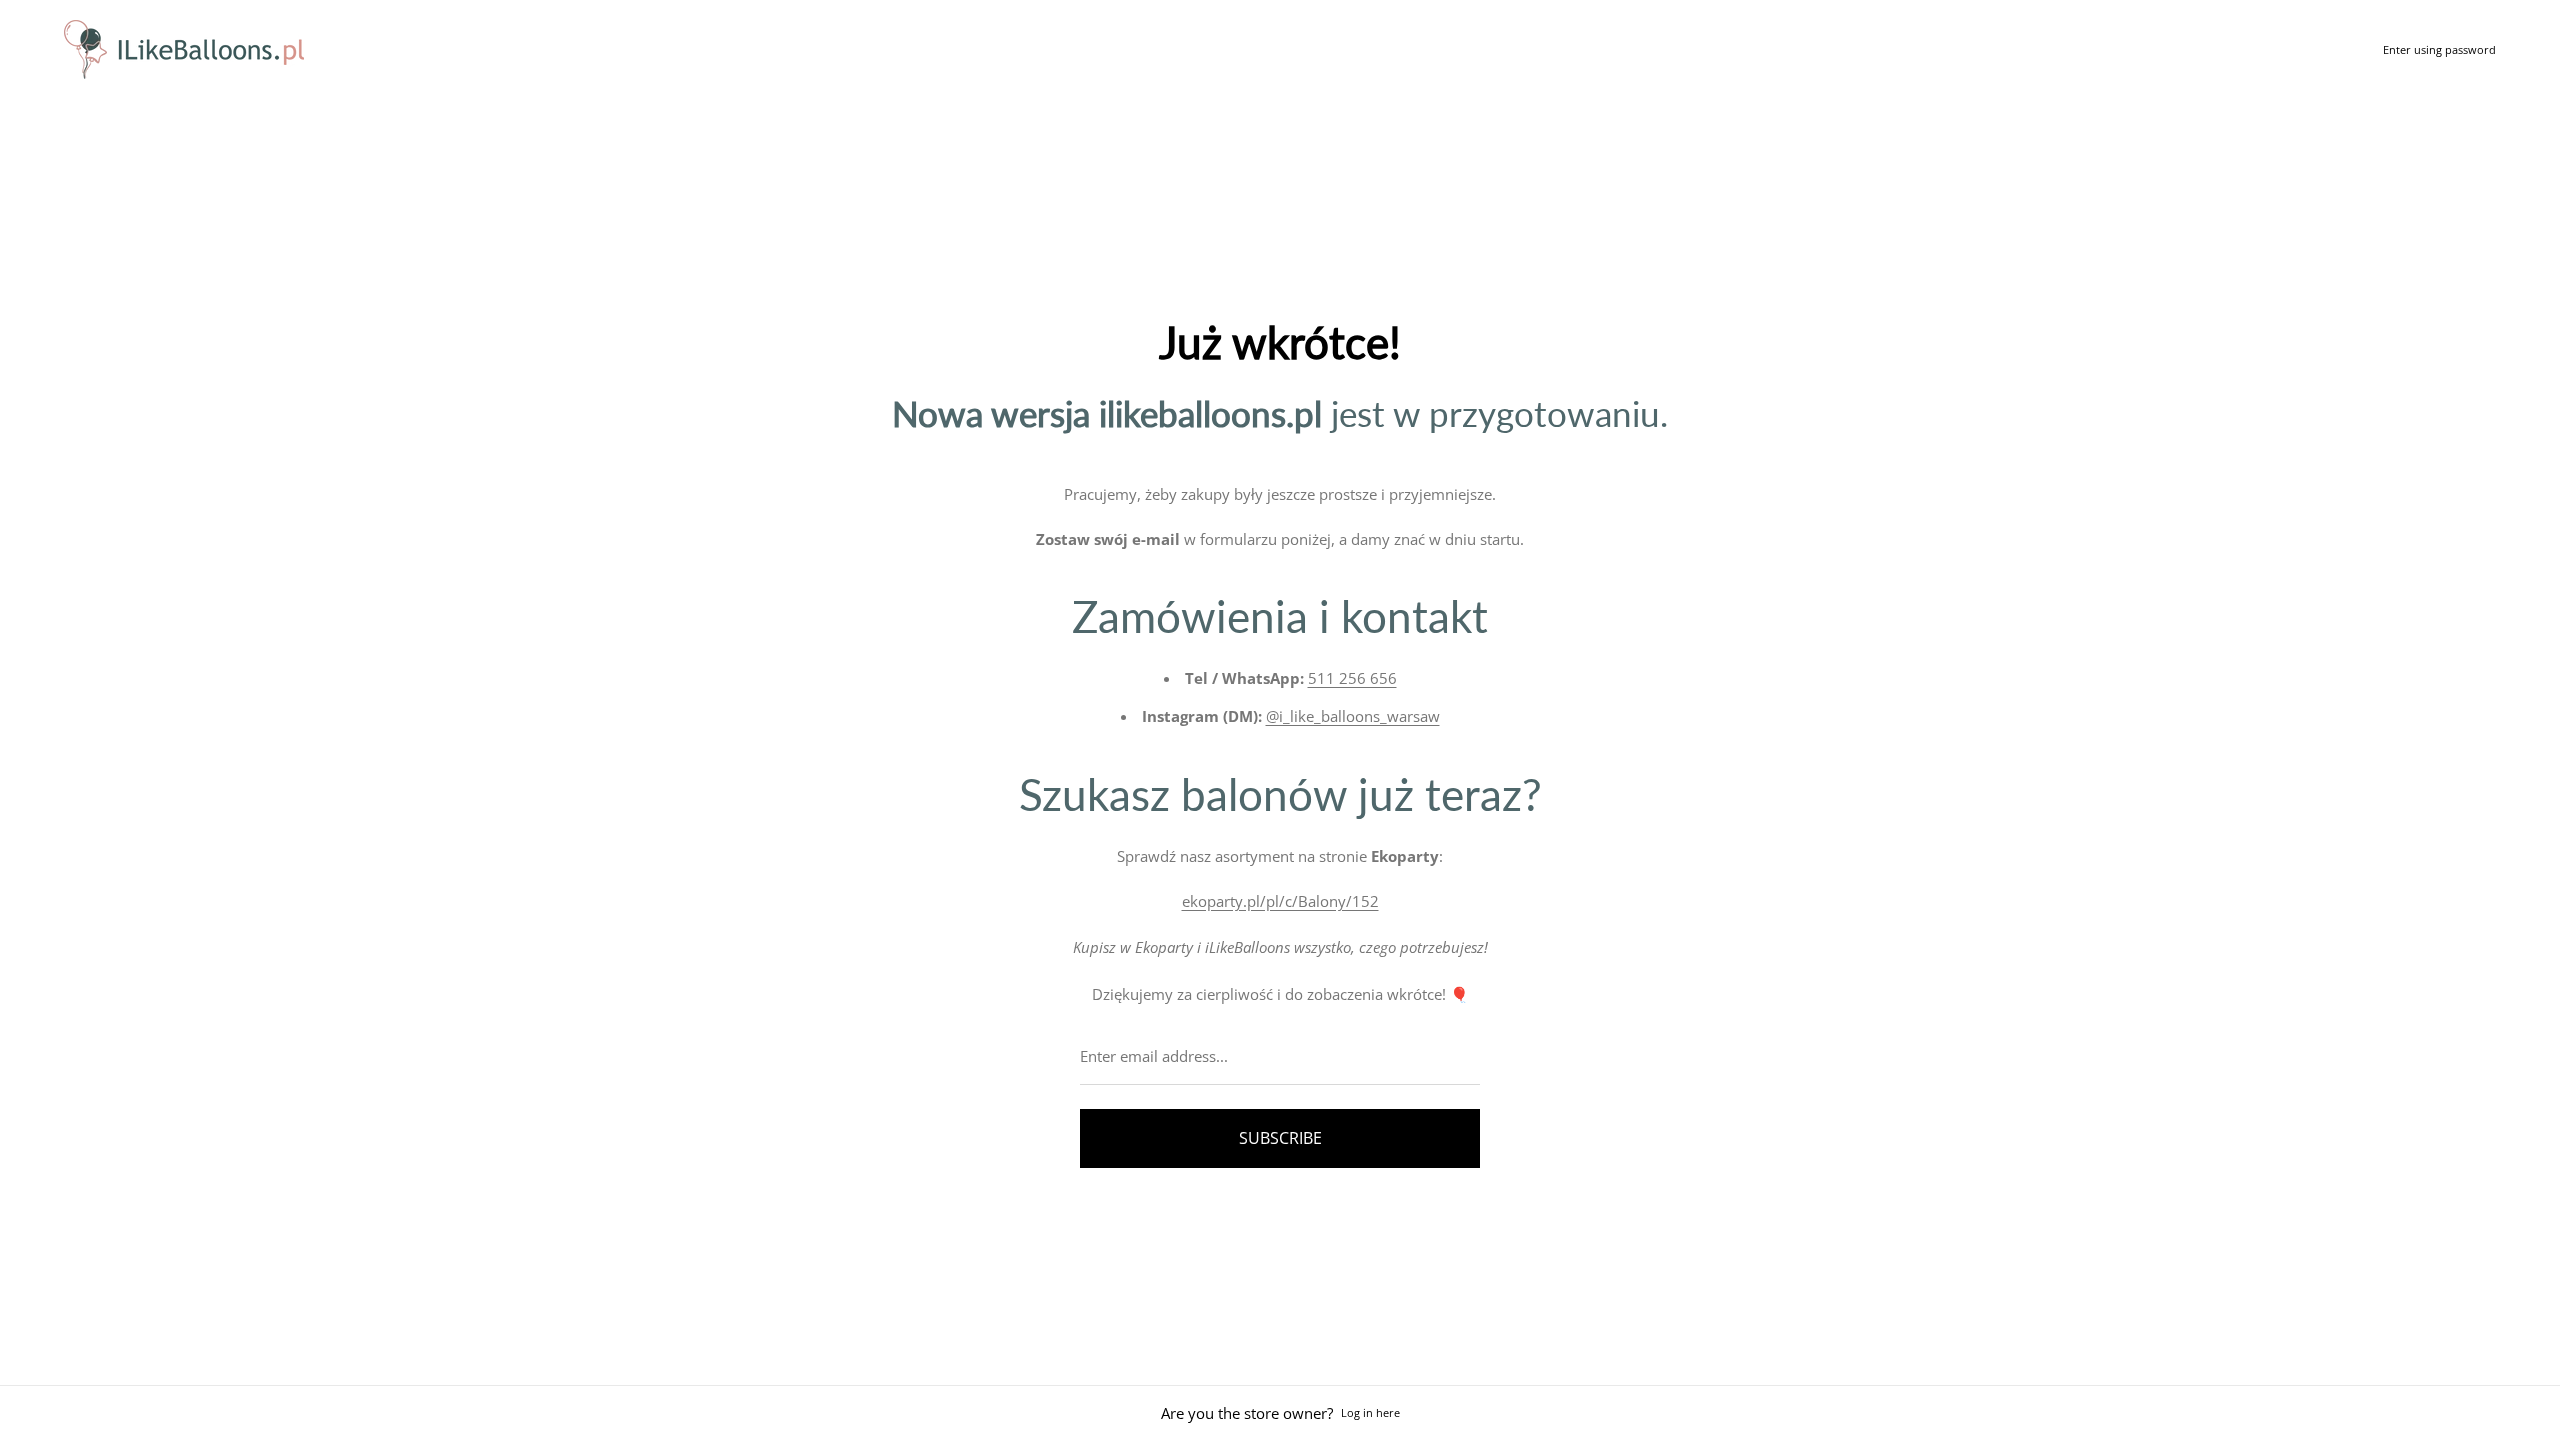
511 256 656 (1352, 678)
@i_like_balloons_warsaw (1353, 716)
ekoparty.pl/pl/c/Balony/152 (1280, 901)
